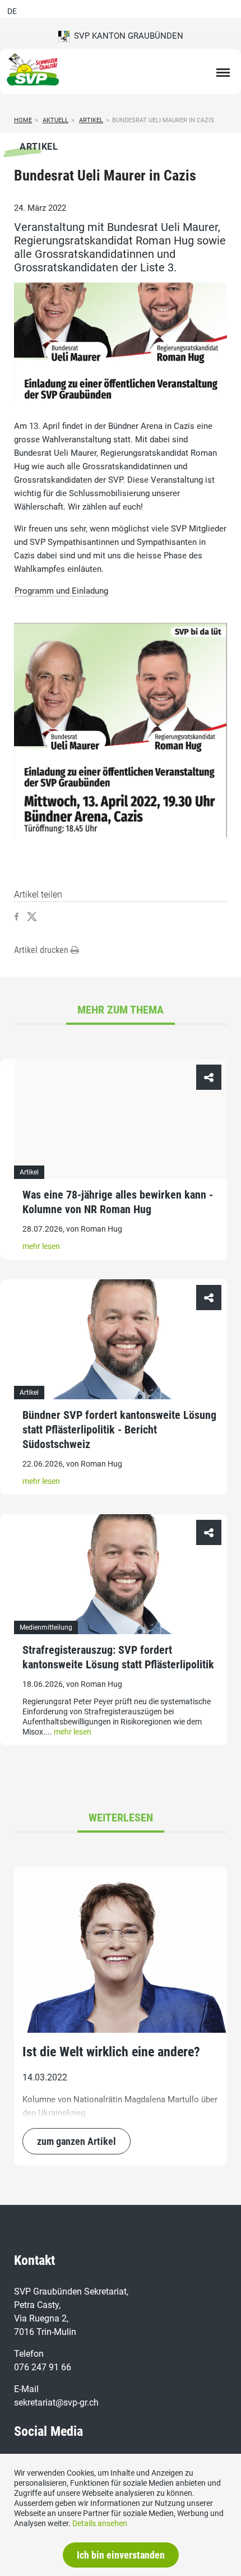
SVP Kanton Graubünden (126, 36)
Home (23, 120)
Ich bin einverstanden (121, 2555)
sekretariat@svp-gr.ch (56, 2402)
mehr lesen (41, 1246)
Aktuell (55, 120)
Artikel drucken (42, 950)
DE (12, 11)
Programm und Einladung (61, 591)
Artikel (91, 120)
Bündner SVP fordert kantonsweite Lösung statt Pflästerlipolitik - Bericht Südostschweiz (119, 1430)
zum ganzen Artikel (77, 2141)
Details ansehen (100, 2523)
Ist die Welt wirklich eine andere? (111, 2052)
